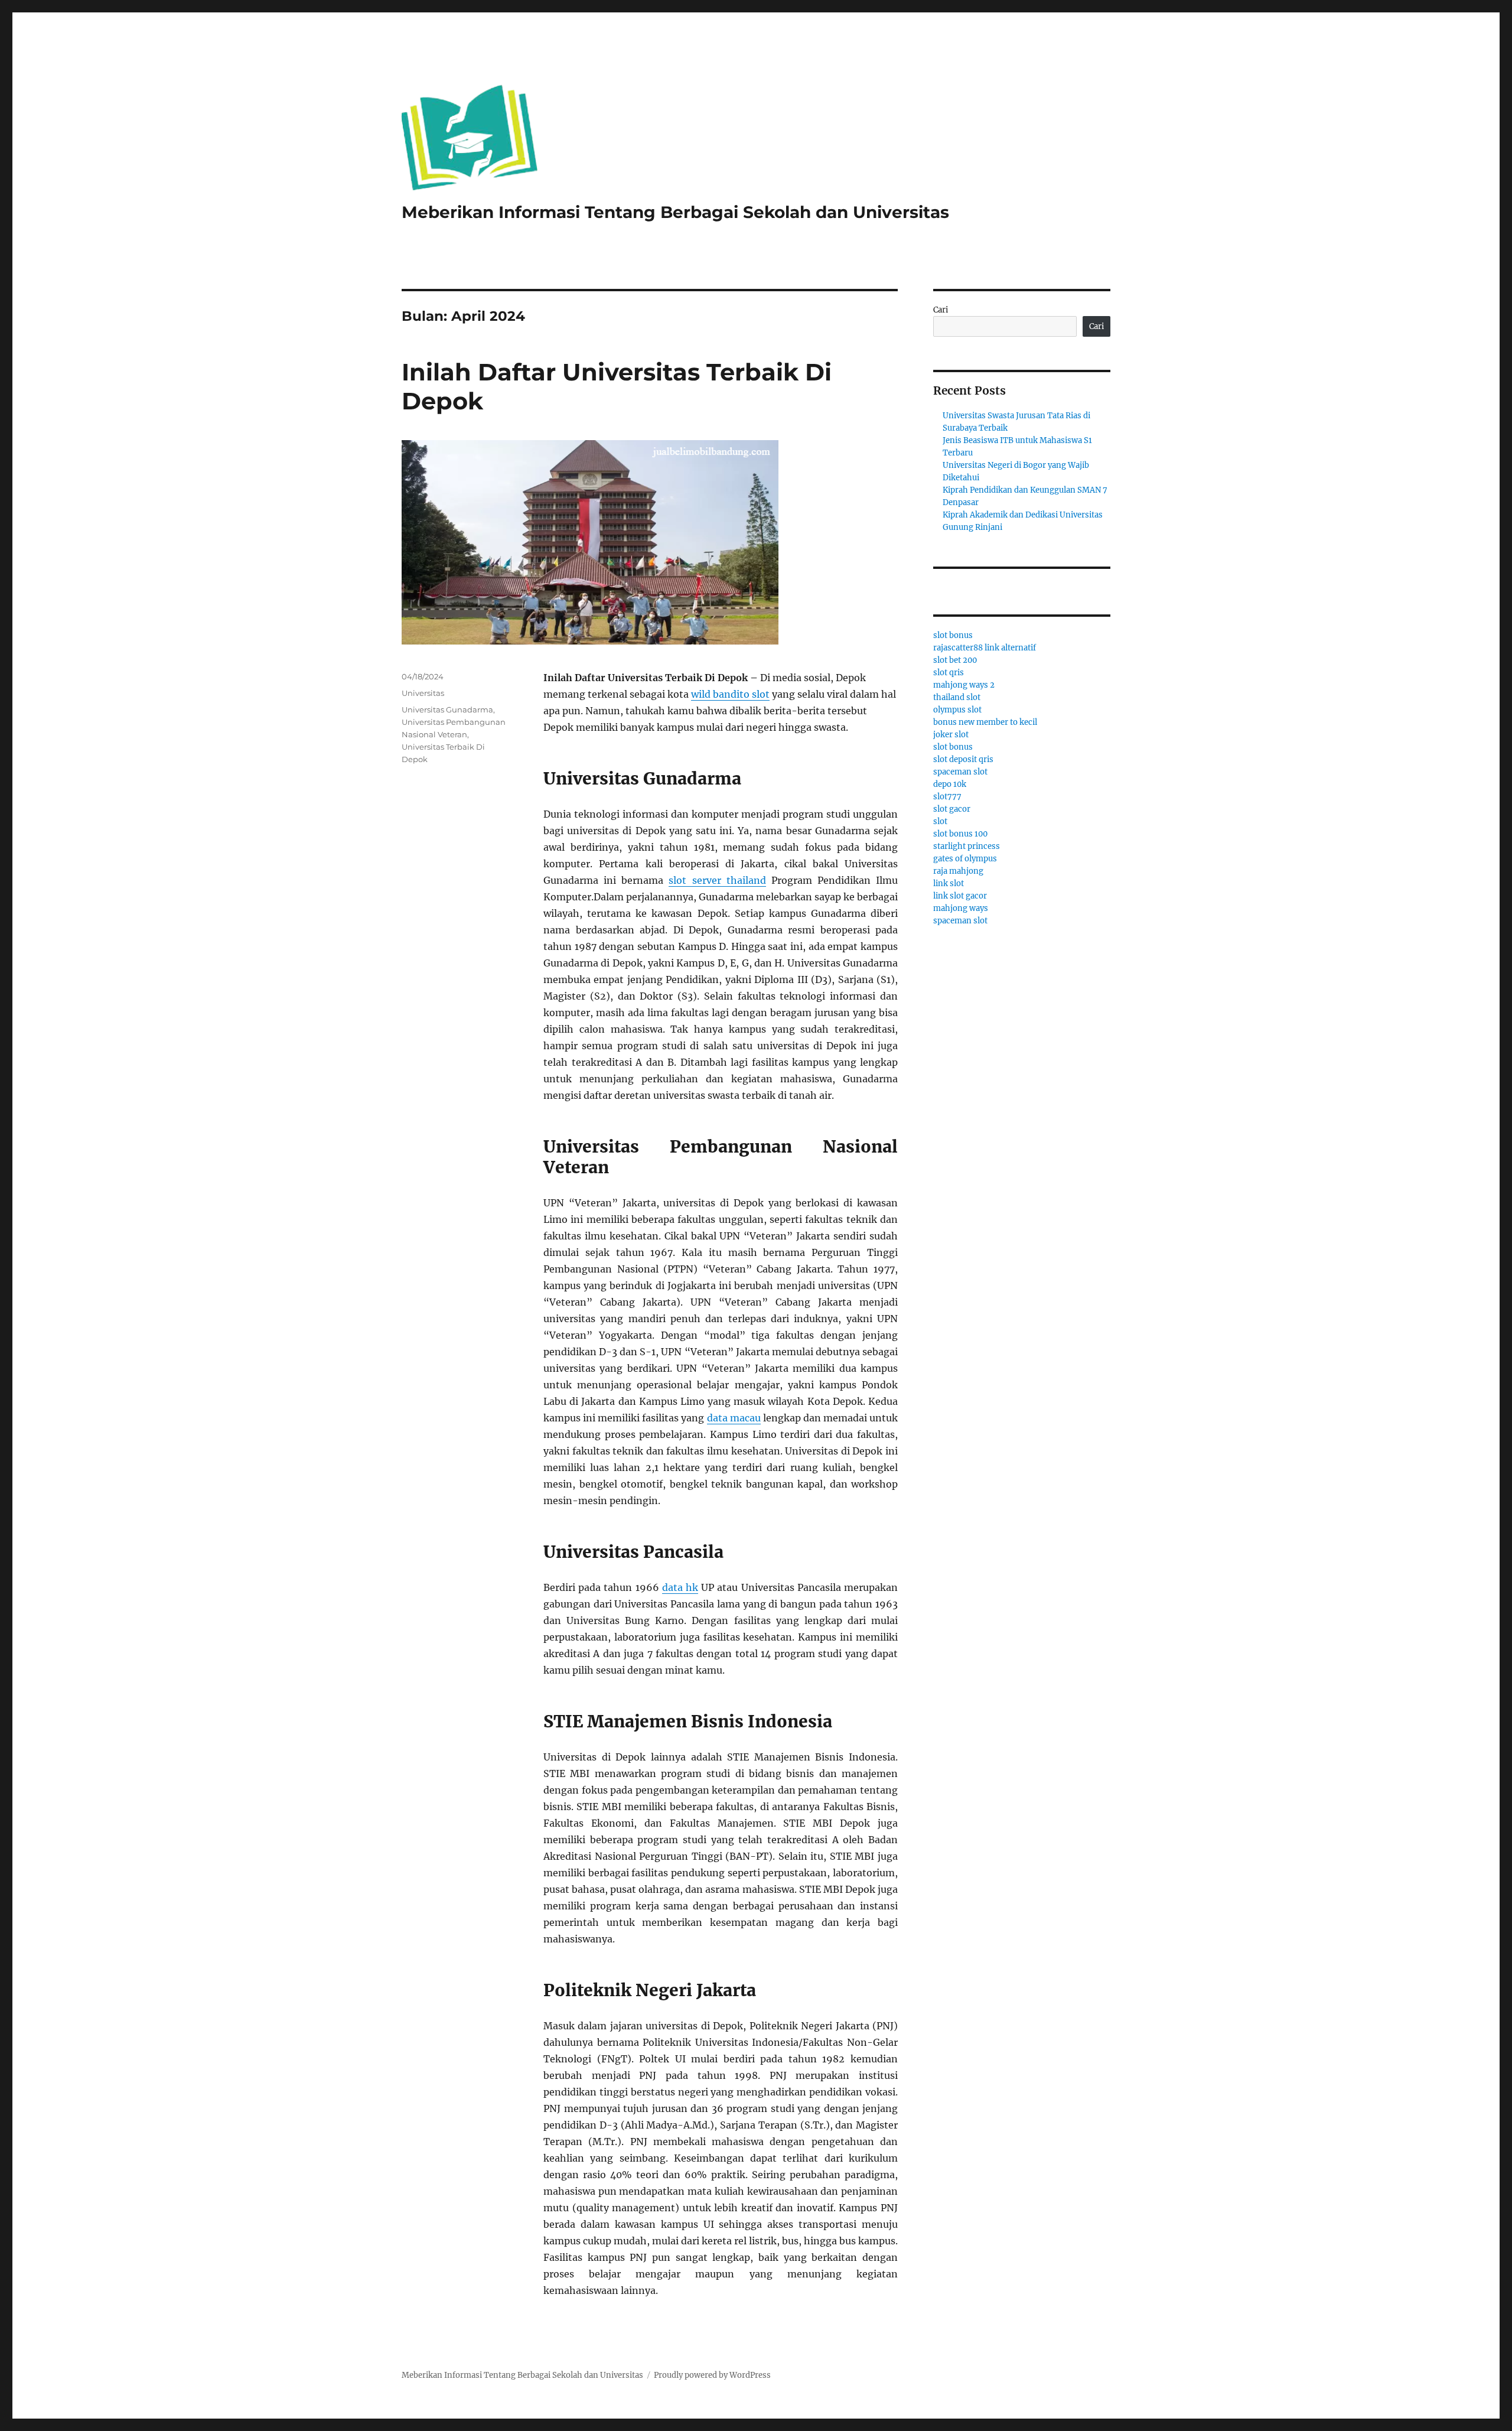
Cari (941, 310)
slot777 (947, 797)
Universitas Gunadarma (447, 710)
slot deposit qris (963, 759)
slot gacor (952, 809)
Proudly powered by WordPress (712, 2375)
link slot (949, 883)
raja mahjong (958, 871)
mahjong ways (961, 908)
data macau (734, 1418)
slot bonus (953, 635)
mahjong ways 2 (964, 685)
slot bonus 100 (960, 834)
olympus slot (957, 710)
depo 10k (950, 784)
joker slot (951, 735)
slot (940, 821)
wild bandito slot (730, 694)
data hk (680, 1587)
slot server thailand (717, 880)
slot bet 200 (955, 660)
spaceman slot (960, 772)
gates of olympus (965, 859)
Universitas (423, 693)
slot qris (949, 673)
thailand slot (957, 697)
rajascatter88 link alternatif (985, 648)
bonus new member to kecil (985, 722)
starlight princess (967, 846)
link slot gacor (960, 896)
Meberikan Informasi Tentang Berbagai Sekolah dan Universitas (675, 212)
